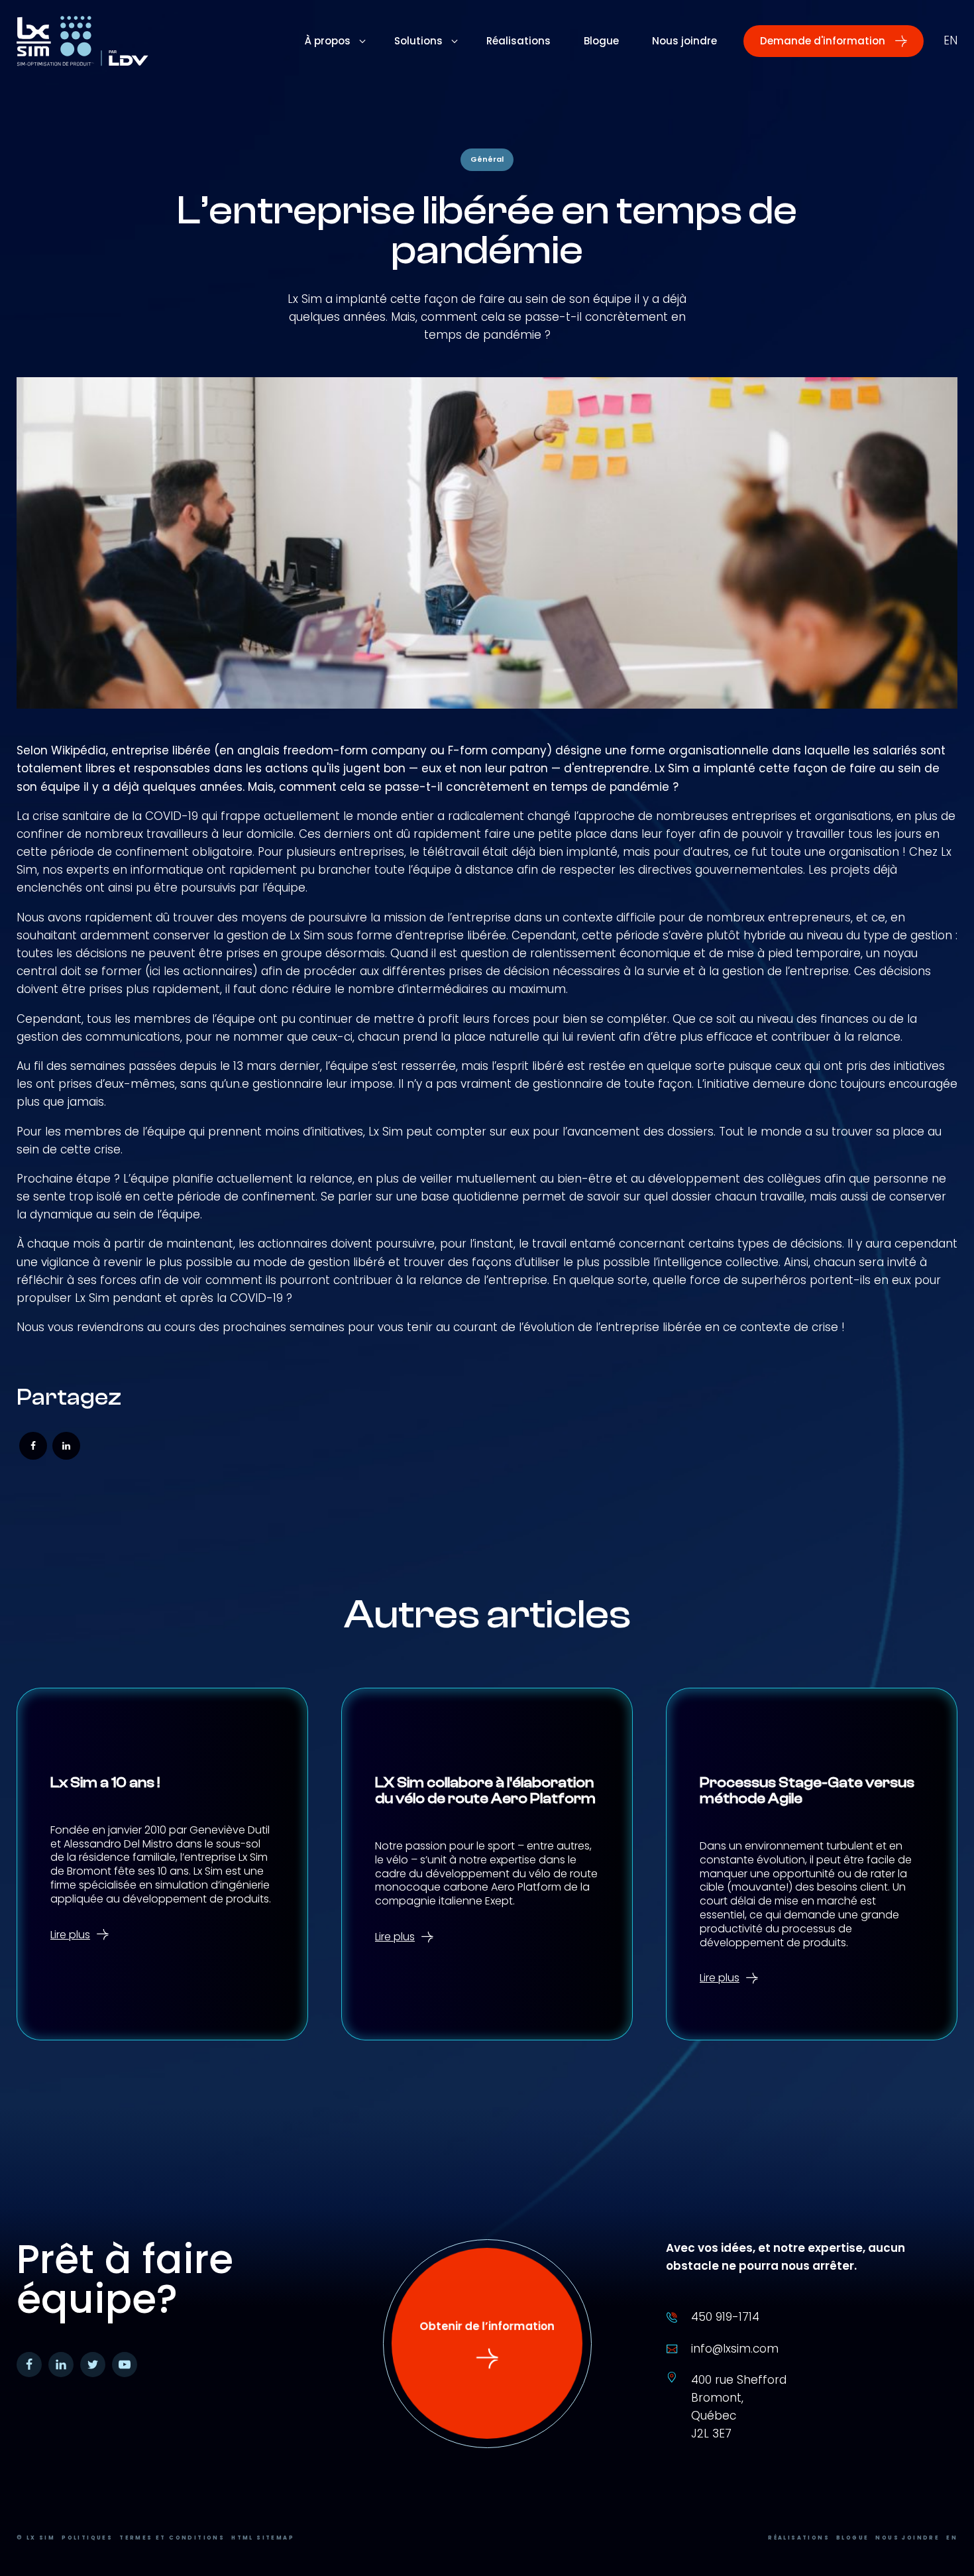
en (950, 40)
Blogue (852, 2538)
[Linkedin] (66, 1446)
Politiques (87, 2538)
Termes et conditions (172, 2538)
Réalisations (799, 2538)
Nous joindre (907, 2538)
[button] (834, 41)
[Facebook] (33, 1446)
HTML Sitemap (263, 2538)
